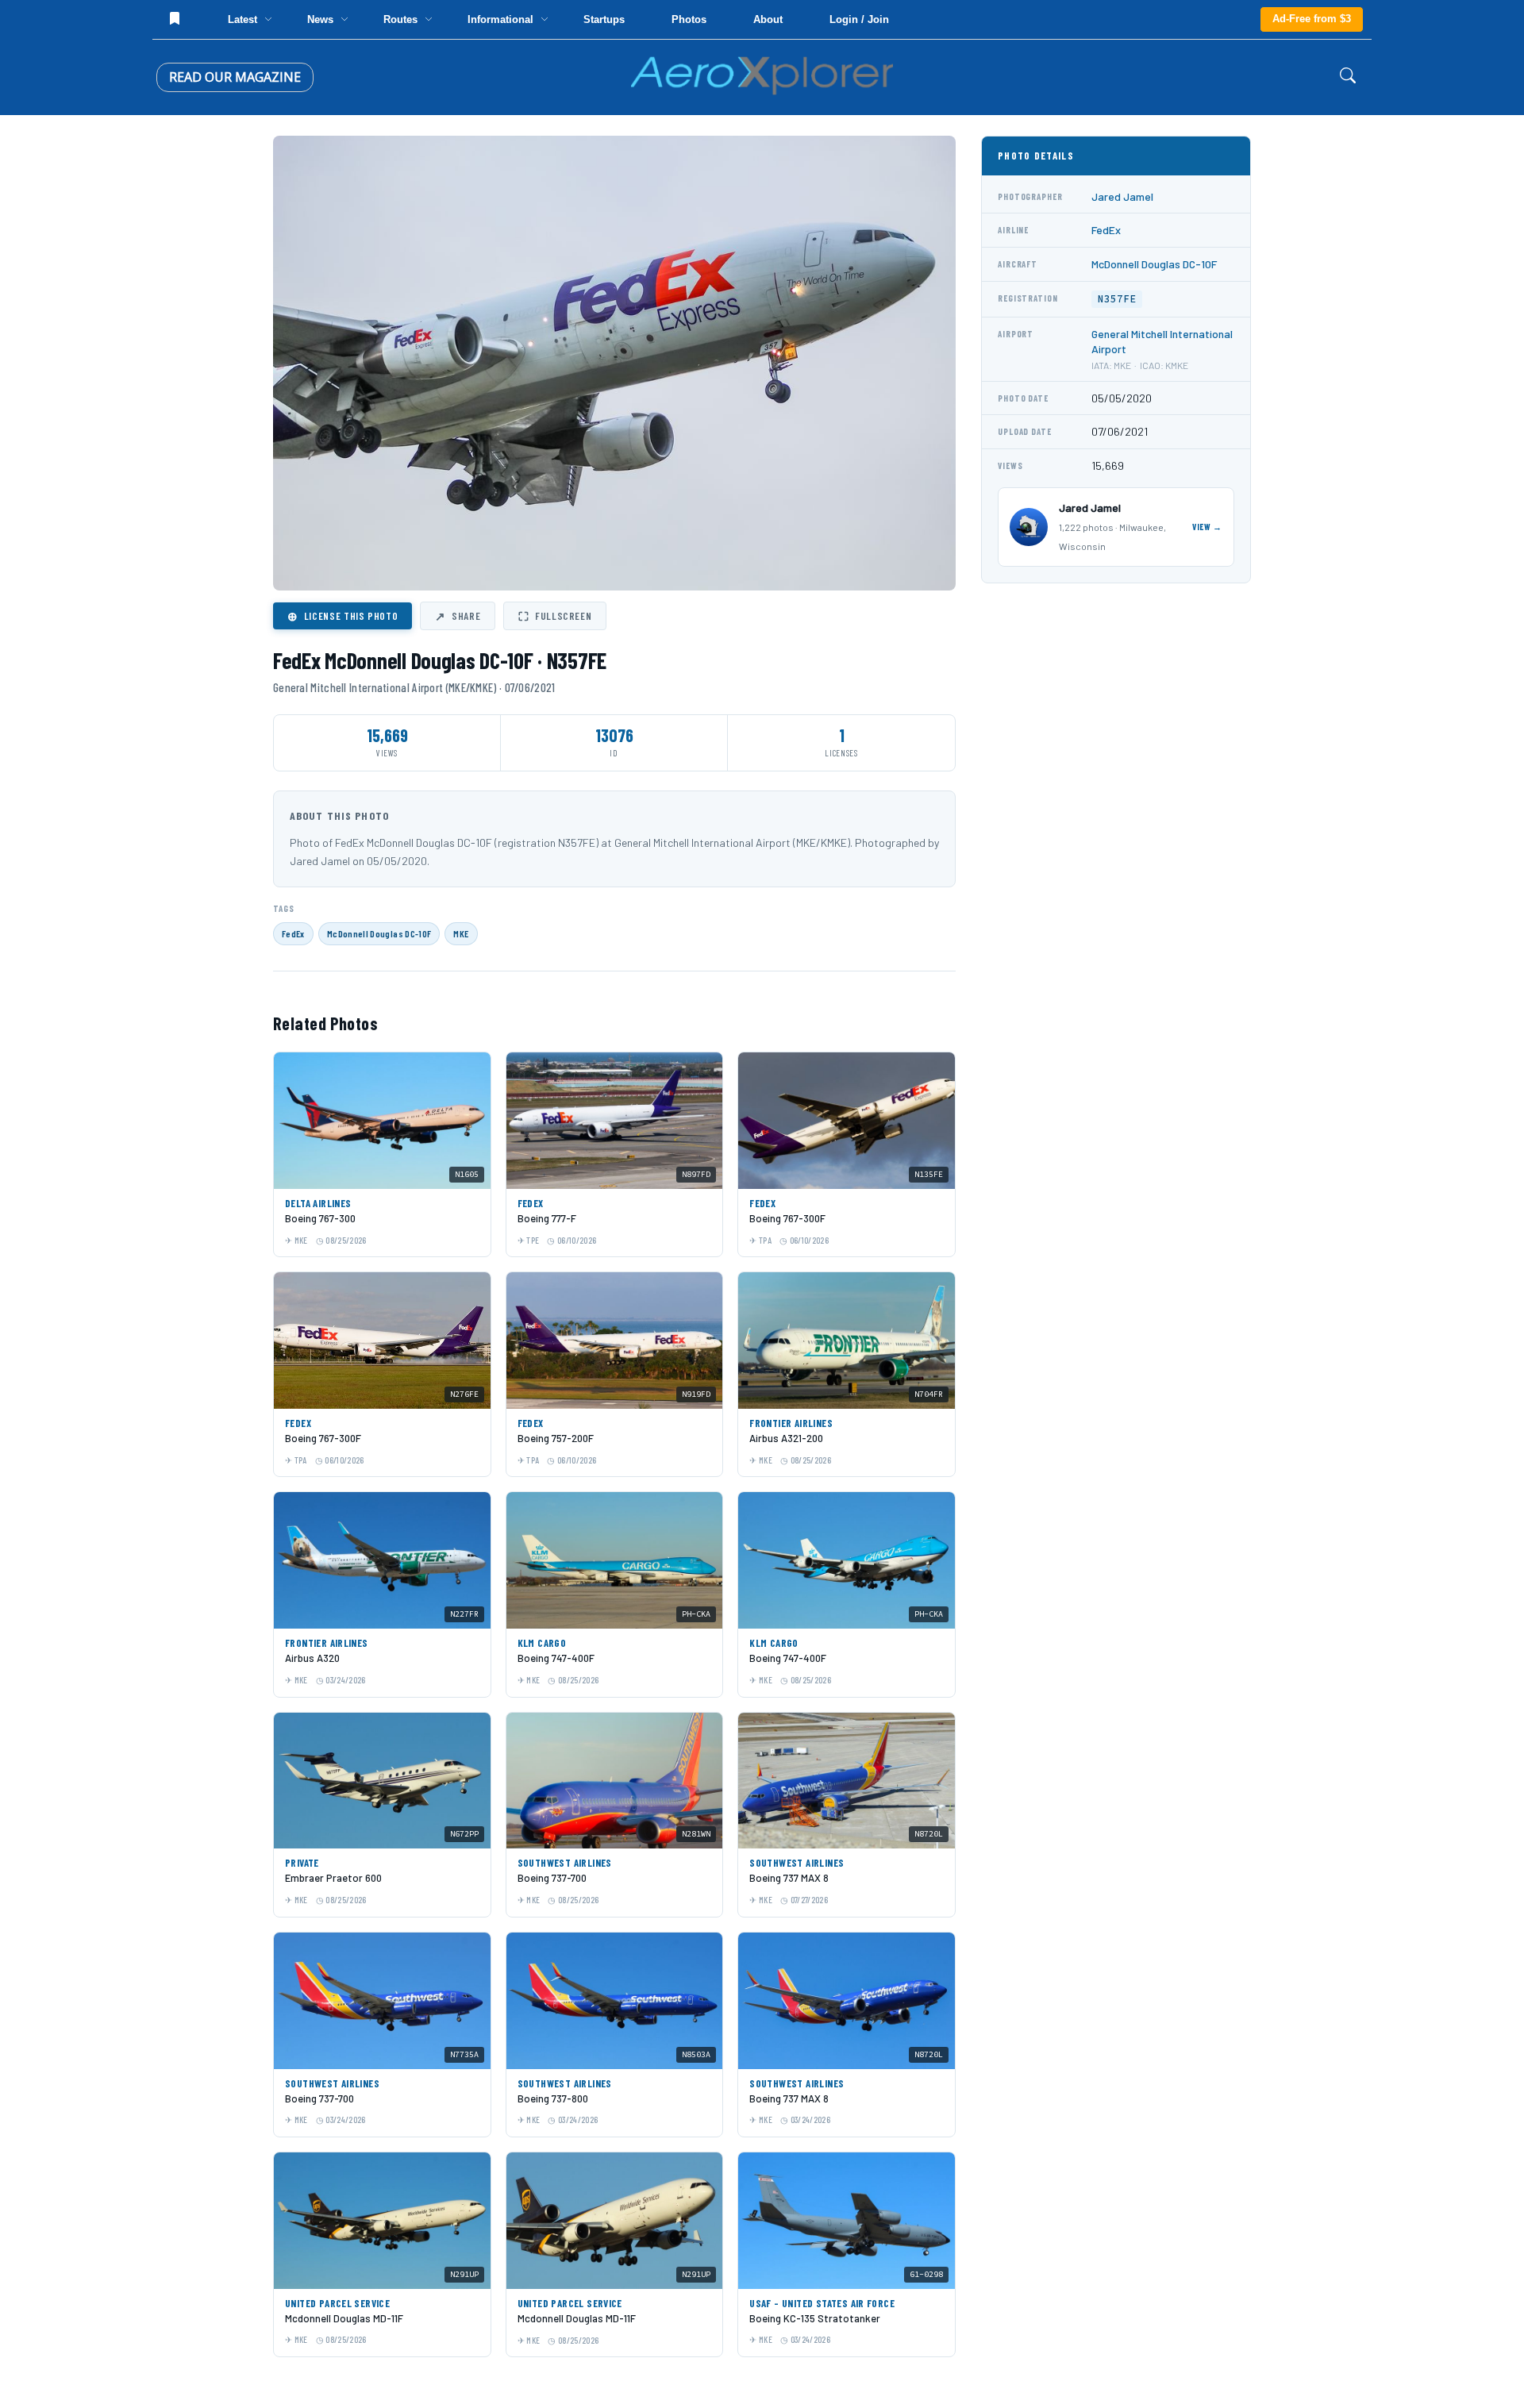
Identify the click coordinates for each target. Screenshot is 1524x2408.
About (768, 19)
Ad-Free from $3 (1312, 19)
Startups (604, 19)
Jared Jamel (1122, 196)
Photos (689, 19)
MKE (461, 933)
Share (458, 616)
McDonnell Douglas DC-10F (379, 933)
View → (1207, 527)
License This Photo (343, 616)
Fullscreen (555, 616)
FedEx (293, 933)
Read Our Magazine (235, 77)
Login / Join (859, 19)
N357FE (1117, 299)
